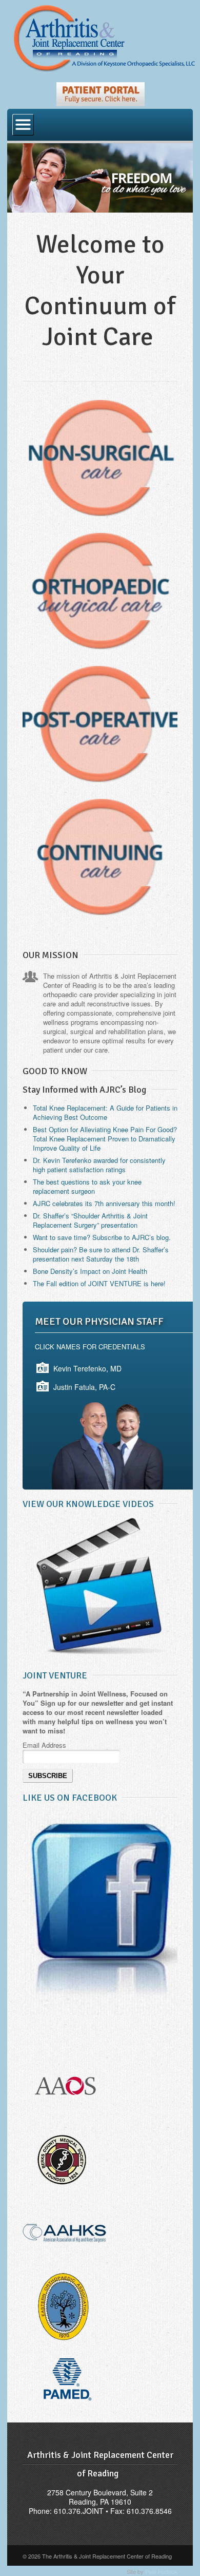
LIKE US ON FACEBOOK (70, 1798)
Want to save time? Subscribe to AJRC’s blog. (102, 1237)
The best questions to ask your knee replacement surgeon (87, 1186)
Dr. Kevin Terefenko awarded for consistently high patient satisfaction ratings (99, 1165)
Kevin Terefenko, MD (87, 1368)
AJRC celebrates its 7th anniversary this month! (104, 1203)
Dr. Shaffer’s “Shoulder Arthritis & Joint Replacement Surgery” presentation (90, 1220)
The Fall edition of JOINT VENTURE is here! (99, 1283)
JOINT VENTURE (55, 1675)
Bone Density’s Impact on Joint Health (90, 1271)
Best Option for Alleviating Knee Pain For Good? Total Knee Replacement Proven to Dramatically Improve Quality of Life (105, 1139)
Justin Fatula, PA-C (84, 1387)
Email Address (44, 1745)
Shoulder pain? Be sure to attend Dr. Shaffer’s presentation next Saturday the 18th (101, 1254)
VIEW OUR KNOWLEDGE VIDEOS (88, 1504)
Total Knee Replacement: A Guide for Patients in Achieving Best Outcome (105, 1112)
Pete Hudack (161, 2571)
